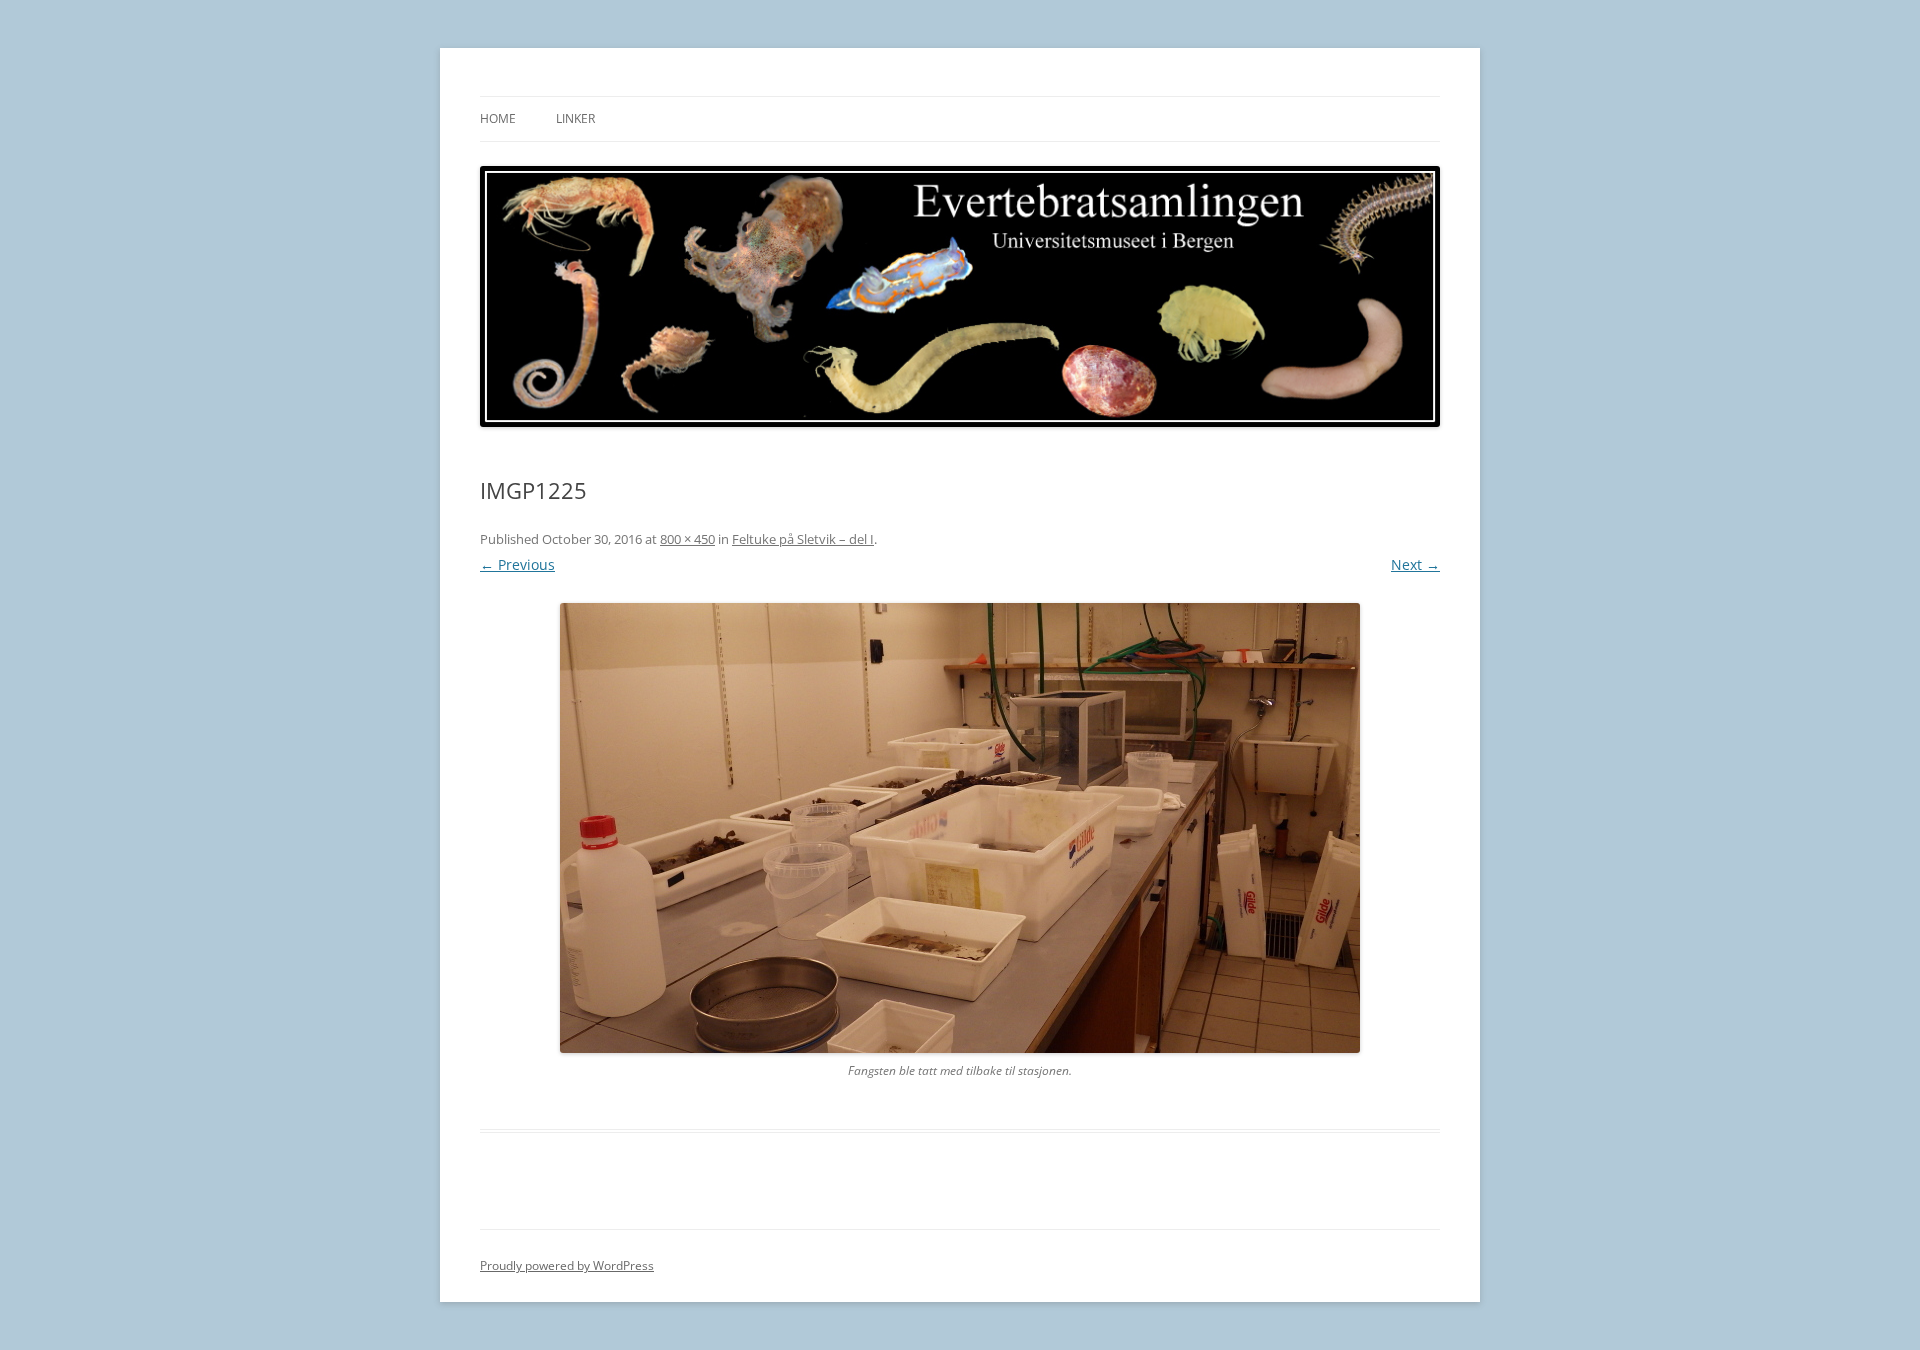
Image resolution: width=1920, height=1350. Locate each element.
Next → (1415, 564)
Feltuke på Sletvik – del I (803, 539)
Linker (575, 118)
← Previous (517, 564)
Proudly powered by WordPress (567, 1265)
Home (498, 118)
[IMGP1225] (960, 828)
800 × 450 (687, 539)
